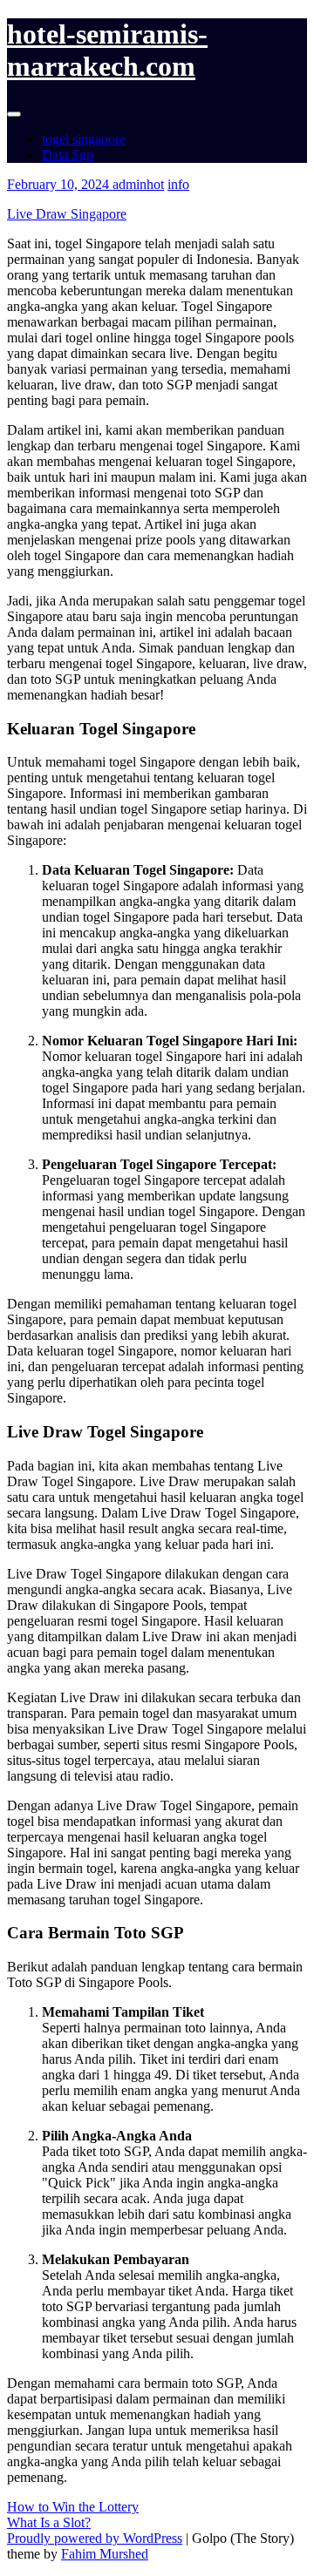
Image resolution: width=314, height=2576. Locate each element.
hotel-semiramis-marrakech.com (107, 50)
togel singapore (84, 139)
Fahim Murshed (105, 2554)
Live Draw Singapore (67, 214)
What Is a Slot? (49, 2522)
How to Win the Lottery (73, 2507)
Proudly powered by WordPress (95, 2538)
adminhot (138, 184)
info (178, 184)
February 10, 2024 (60, 184)
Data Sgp (68, 155)
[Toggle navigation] (14, 114)
